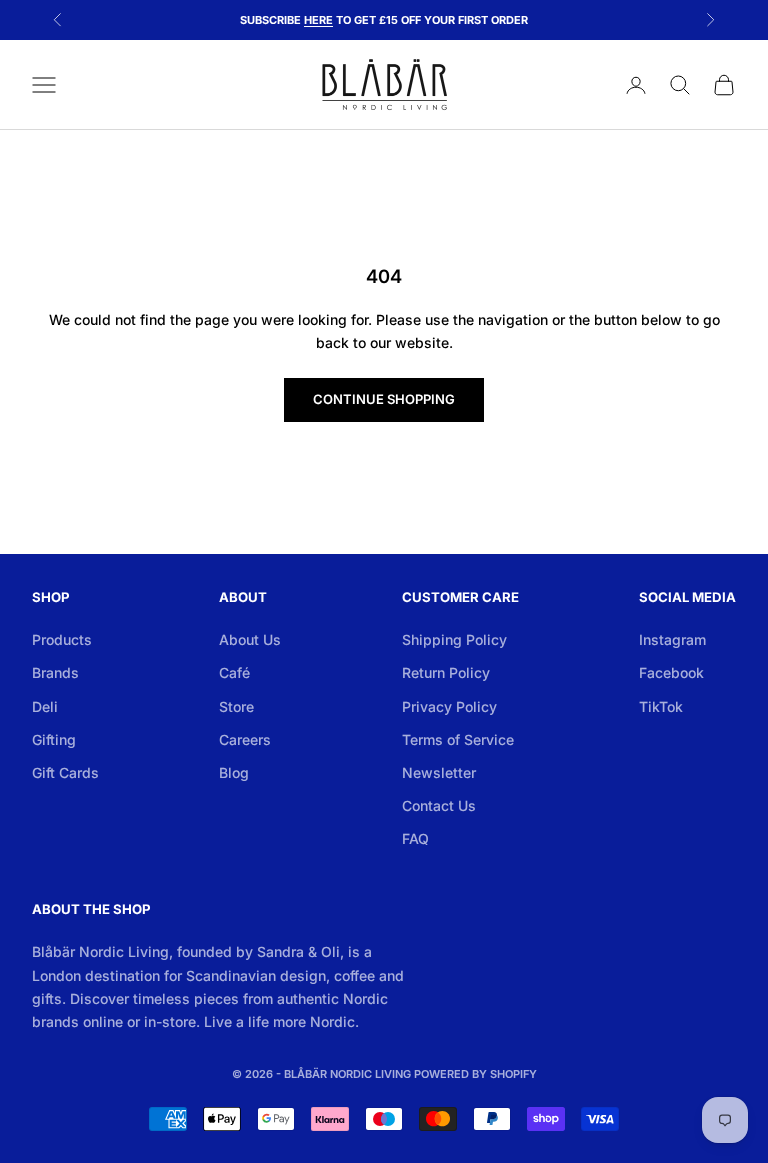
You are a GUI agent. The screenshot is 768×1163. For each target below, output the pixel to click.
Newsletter (439, 772)
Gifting (54, 739)
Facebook (671, 672)
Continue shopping (384, 399)
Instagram (672, 639)
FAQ (415, 838)
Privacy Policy (449, 706)
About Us (250, 639)
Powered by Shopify (475, 1074)
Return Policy (446, 672)
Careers (245, 739)
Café (234, 672)
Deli (45, 706)
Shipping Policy (454, 639)
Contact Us (439, 805)
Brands (55, 672)
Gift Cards (65, 772)
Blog (234, 772)
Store (236, 706)
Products (62, 639)
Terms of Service (458, 739)
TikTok (661, 706)
